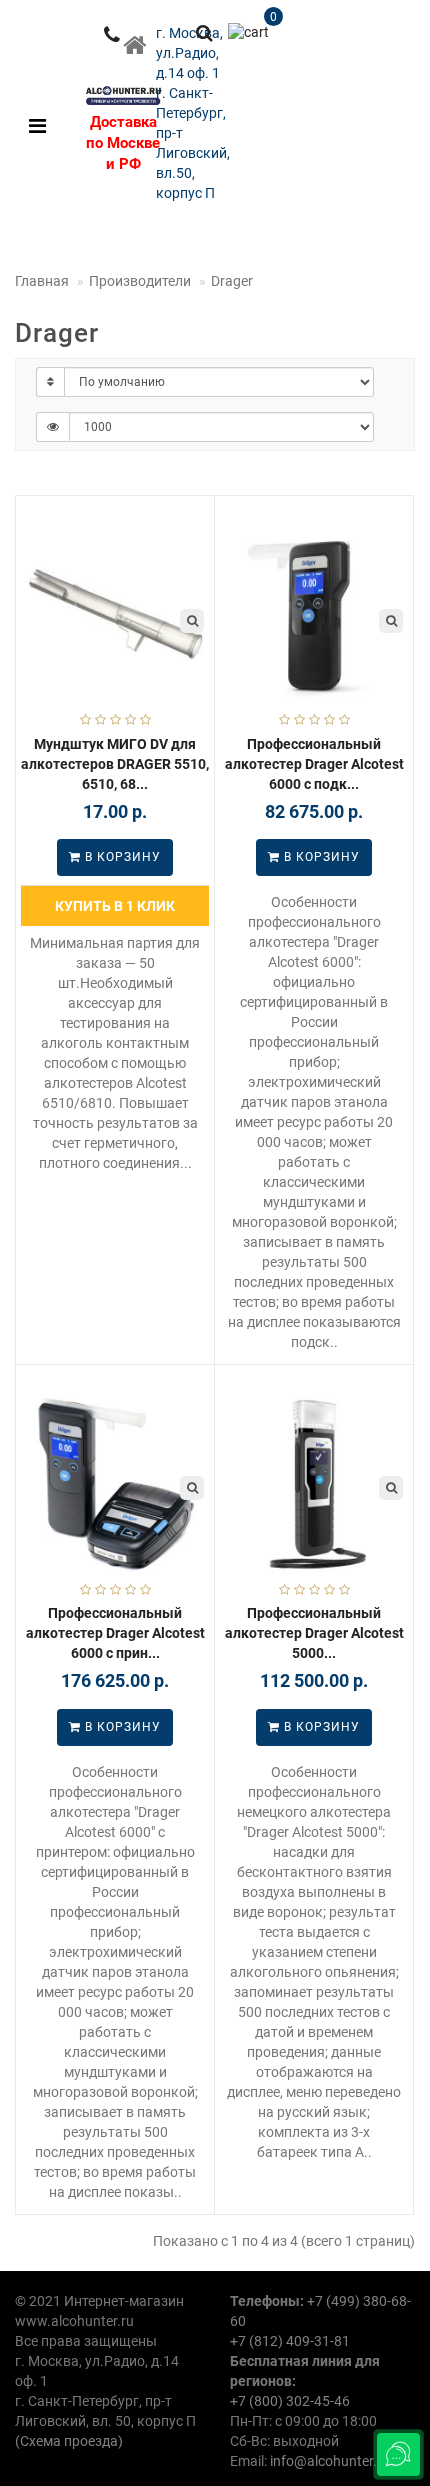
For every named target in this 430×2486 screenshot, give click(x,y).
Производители (140, 281)
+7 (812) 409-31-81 (290, 2341)
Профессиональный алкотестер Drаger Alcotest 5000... (314, 1633)
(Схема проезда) (69, 2441)
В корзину (121, 857)
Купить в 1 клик (115, 906)
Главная (42, 281)
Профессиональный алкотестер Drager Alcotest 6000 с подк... (314, 764)
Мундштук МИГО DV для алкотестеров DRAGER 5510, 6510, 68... (115, 764)
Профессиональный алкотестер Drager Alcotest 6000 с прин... (115, 1633)
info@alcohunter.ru (330, 2461)
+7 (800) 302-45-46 (290, 2401)
